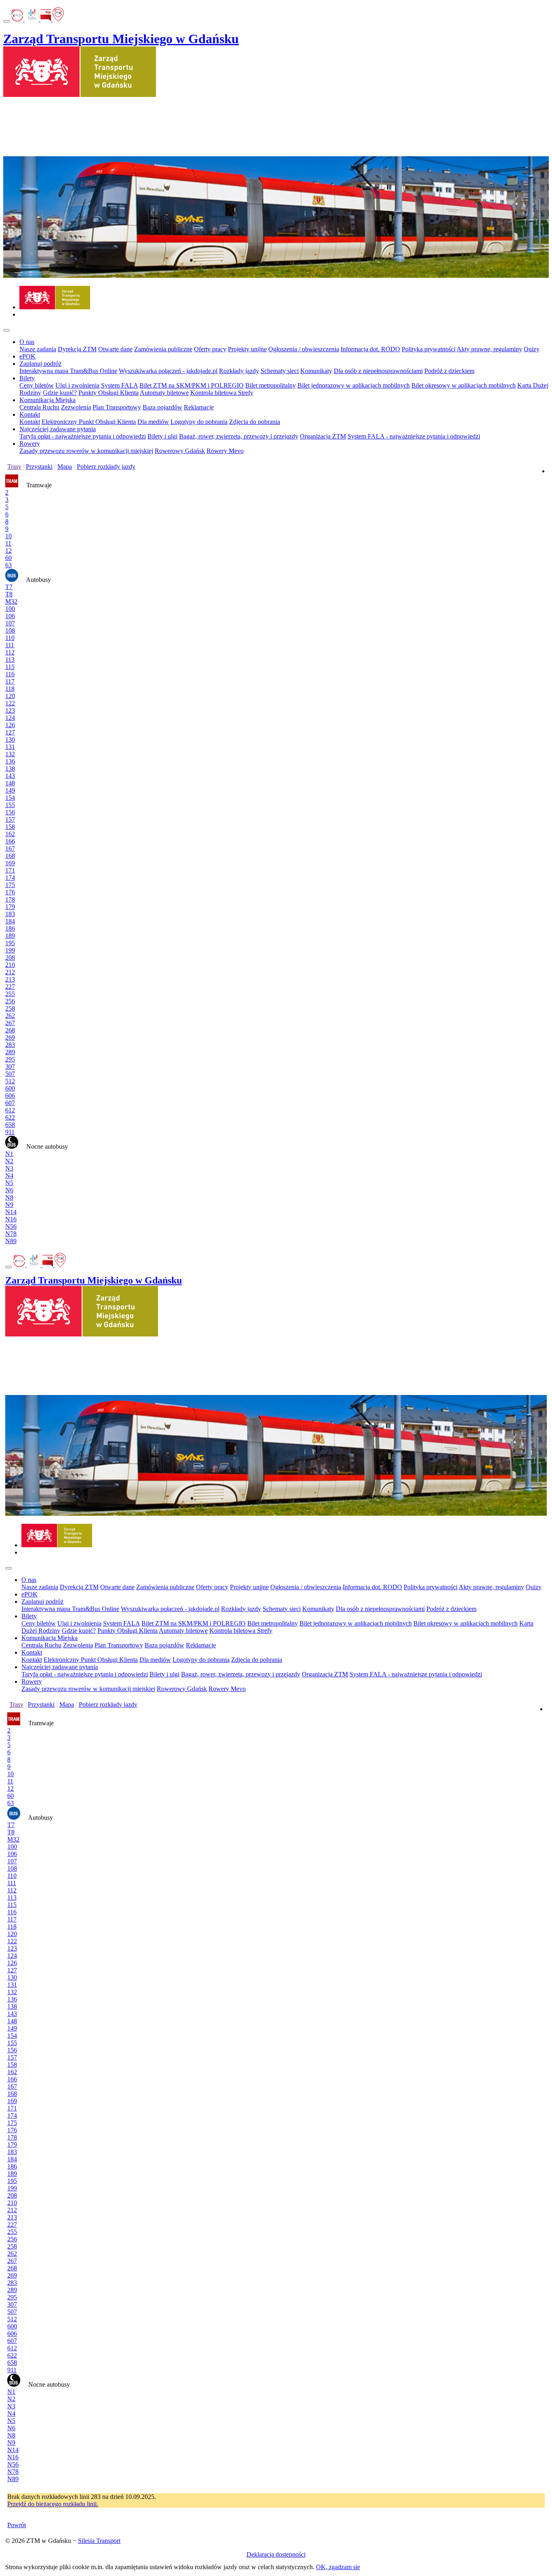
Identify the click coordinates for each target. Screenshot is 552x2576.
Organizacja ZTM (323, 436)
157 (10, 819)
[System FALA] (33, 19)
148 (10, 783)
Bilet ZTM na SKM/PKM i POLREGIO (192, 385)
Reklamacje (199, 407)
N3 (9, 1168)
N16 (11, 1219)
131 (10, 747)
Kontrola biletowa (214, 393)
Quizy (532, 349)
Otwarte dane (115, 349)
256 (10, 1001)
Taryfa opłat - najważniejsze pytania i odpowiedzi (83, 436)
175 (10, 885)
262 (10, 1016)
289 (10, 1052)
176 (10, 892)
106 (10, 616)
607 (10, 1103)
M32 (11, 601)
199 (10, 950)
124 (10, 718)
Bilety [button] (27, 378)
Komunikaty (316, 371)
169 (10, 863)
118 (10, 689)
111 (10, 645)
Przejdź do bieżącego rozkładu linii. (53, 2504)
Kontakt (30, 422)
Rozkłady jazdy (239, 371)
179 (10, 907)
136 (10, 761)
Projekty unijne (247, 349)
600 (10, 1088)
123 (10, 710)
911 (10, 1132)
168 (10, 856)
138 (10, 769)
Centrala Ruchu (39, 407)
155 (10, 805)
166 (10, 841)
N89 (11, 1241)
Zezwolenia (76, 407)
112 (10, 652)
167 (10, 849)
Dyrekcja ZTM (77, 349)
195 (10, 943)
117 (10, 681)
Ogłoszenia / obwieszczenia (304, 349)
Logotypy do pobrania (199, 422)
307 (10, 1067)
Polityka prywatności (429, 349)
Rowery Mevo (225, 451)
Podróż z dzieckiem (449, 371)
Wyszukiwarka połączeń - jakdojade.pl (168, 371)
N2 (9, 1161)
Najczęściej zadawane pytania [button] (58, 429)
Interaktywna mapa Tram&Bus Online (68, 371)
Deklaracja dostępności (276, 2554)
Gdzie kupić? (60, 393)
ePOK (27, 356)
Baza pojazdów (162, 407)
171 (10, 870)
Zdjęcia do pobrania (255, 422)
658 (10, 1125)
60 (8, 558)
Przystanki (39, 467)
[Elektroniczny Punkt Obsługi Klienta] (18, 19)
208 (10, 958)
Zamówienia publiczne (163, 349)
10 (8, 536)
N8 (9, 1197)
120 (10, 696)
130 (10, 739)
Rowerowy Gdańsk (180, 451)
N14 (11, 1212)
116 (10, 674)
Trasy (14, 467)
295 (10, 1059)
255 (10, 994)
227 (10, 987)
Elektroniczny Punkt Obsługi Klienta (89, 422)
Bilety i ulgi (162, 436)
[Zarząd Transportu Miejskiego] (55, 307)
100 (10, 609)
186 (10, 928)
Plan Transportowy (117, 407)
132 (10, 754)
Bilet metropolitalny (271, 385)
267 (10, 1023)
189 (10, 936)
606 (10, 1096)
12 (8, 551)
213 (10, 979)
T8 (9, 594)
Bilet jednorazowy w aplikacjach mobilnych (354, 385)
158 (10, 827)
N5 (9, 1183)
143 (10, 776)
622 (10, 1117)
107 (10, 623)
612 (10, 1110)
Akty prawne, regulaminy (489, 349)
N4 (9, 1176)
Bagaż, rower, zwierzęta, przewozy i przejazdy (239, 436)
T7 (9, 587)
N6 (9, 1190)
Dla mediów (153, 422)
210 (10, 965)
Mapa (65, 467)
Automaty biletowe (164, 393)
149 (10, 790)
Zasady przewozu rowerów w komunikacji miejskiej (86, 451)
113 (10, 660)
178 (10, 899)
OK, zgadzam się (338, 2567)
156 (10, 812)
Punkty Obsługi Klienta (109, 393)
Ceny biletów (37, 385)
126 (10, 725)
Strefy (246, 393)
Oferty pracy (210, 349)
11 (8, 543)
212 (10, 972)
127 (10, 732)
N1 (9, 1154)
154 (10, 798)
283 (10, 1045)
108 (10, 630)
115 (10, 667)
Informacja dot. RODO (370, 349)
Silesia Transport (99, 2541)
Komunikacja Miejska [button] (47, 400)
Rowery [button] (30, 444)
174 (10, 878)
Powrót (17, 2525)
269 (10, 1037)
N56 (11, 1226)
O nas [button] (27, 342)
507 (10, 1074)
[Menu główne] (6, 330)
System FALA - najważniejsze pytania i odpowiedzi (414, 436)
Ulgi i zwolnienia (77, 385)
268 (10, 1030)
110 (10, 638)
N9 (9, 1205)
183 (10, 914)
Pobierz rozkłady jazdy (106, 467)
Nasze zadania (38, 349)
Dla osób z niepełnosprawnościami (378, 371)
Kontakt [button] (30, 414)
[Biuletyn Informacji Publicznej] (46, 19)
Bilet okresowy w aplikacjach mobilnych (464, 385)
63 (8, 565)
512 (10, 1081)
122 (10, 703)
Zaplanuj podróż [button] (40, 364)
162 (10, 834)
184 (10, 921)
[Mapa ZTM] (58, 19)
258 (10, 1008)
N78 (11, 1234)
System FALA (119, 385)
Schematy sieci (280, 371)
